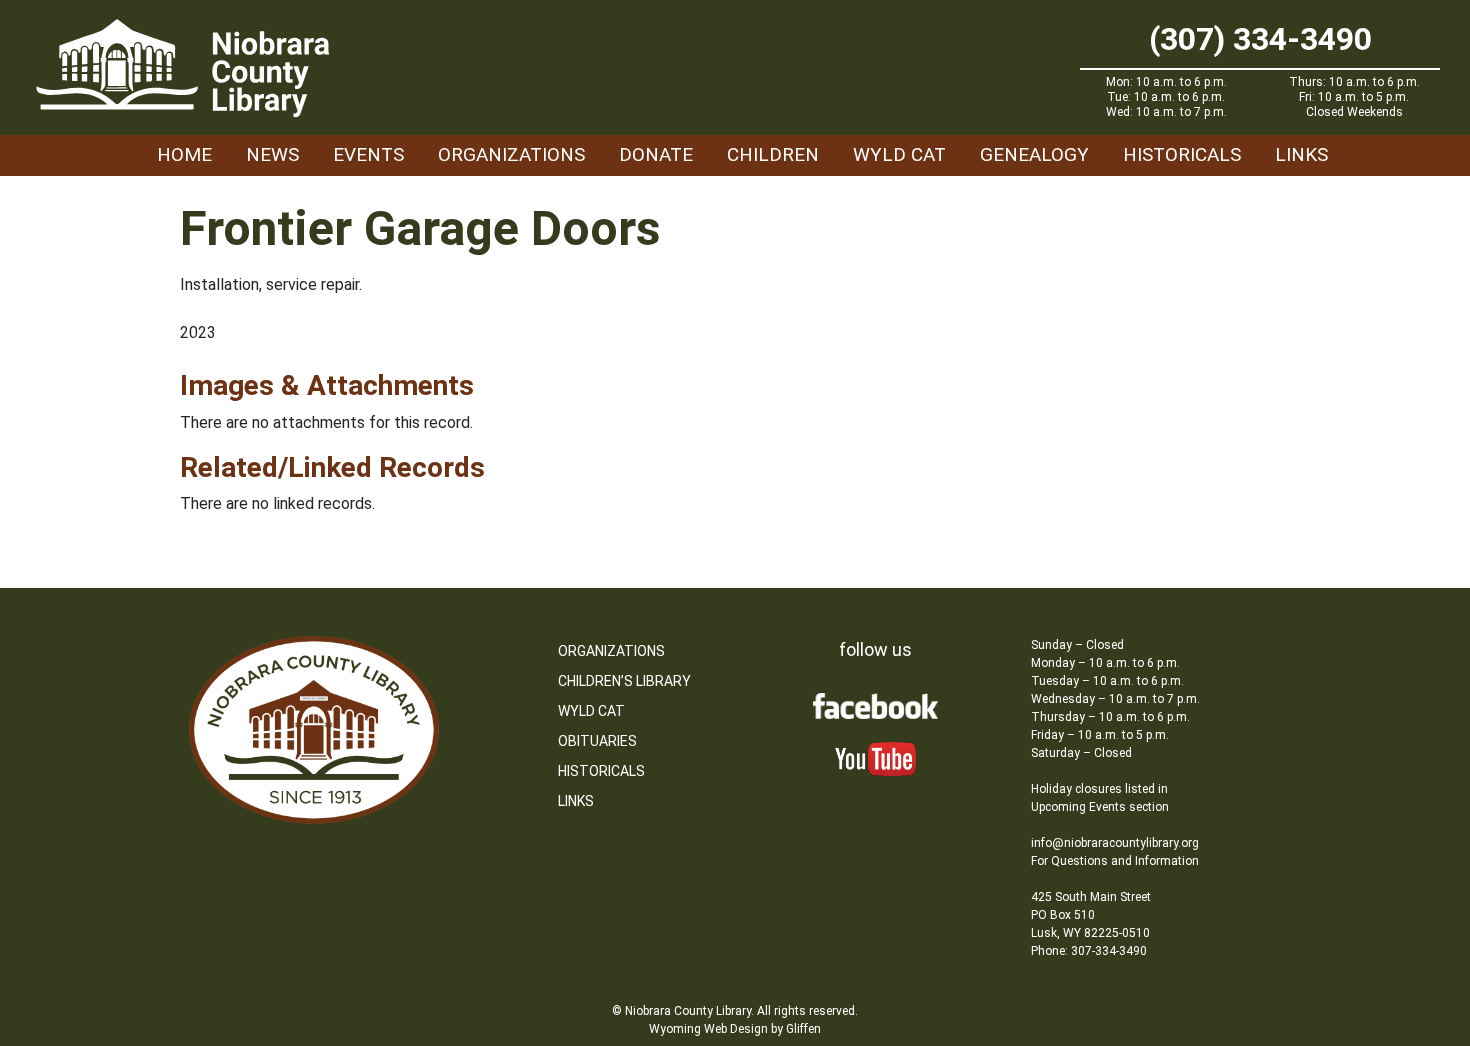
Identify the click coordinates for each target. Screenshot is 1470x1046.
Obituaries (597, 741)
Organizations (511, 154)
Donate (656, 154)
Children (773, 154)
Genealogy (1034, 154)
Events (368, 154)
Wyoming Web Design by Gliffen (735, 1029)
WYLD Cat (899, 154)
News (272, 154)
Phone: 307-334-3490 (1089, 951)
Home (184, 154)
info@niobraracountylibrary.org (1115, 843)
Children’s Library (624, 681)
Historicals (1182, 154)
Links (1301, 154)
